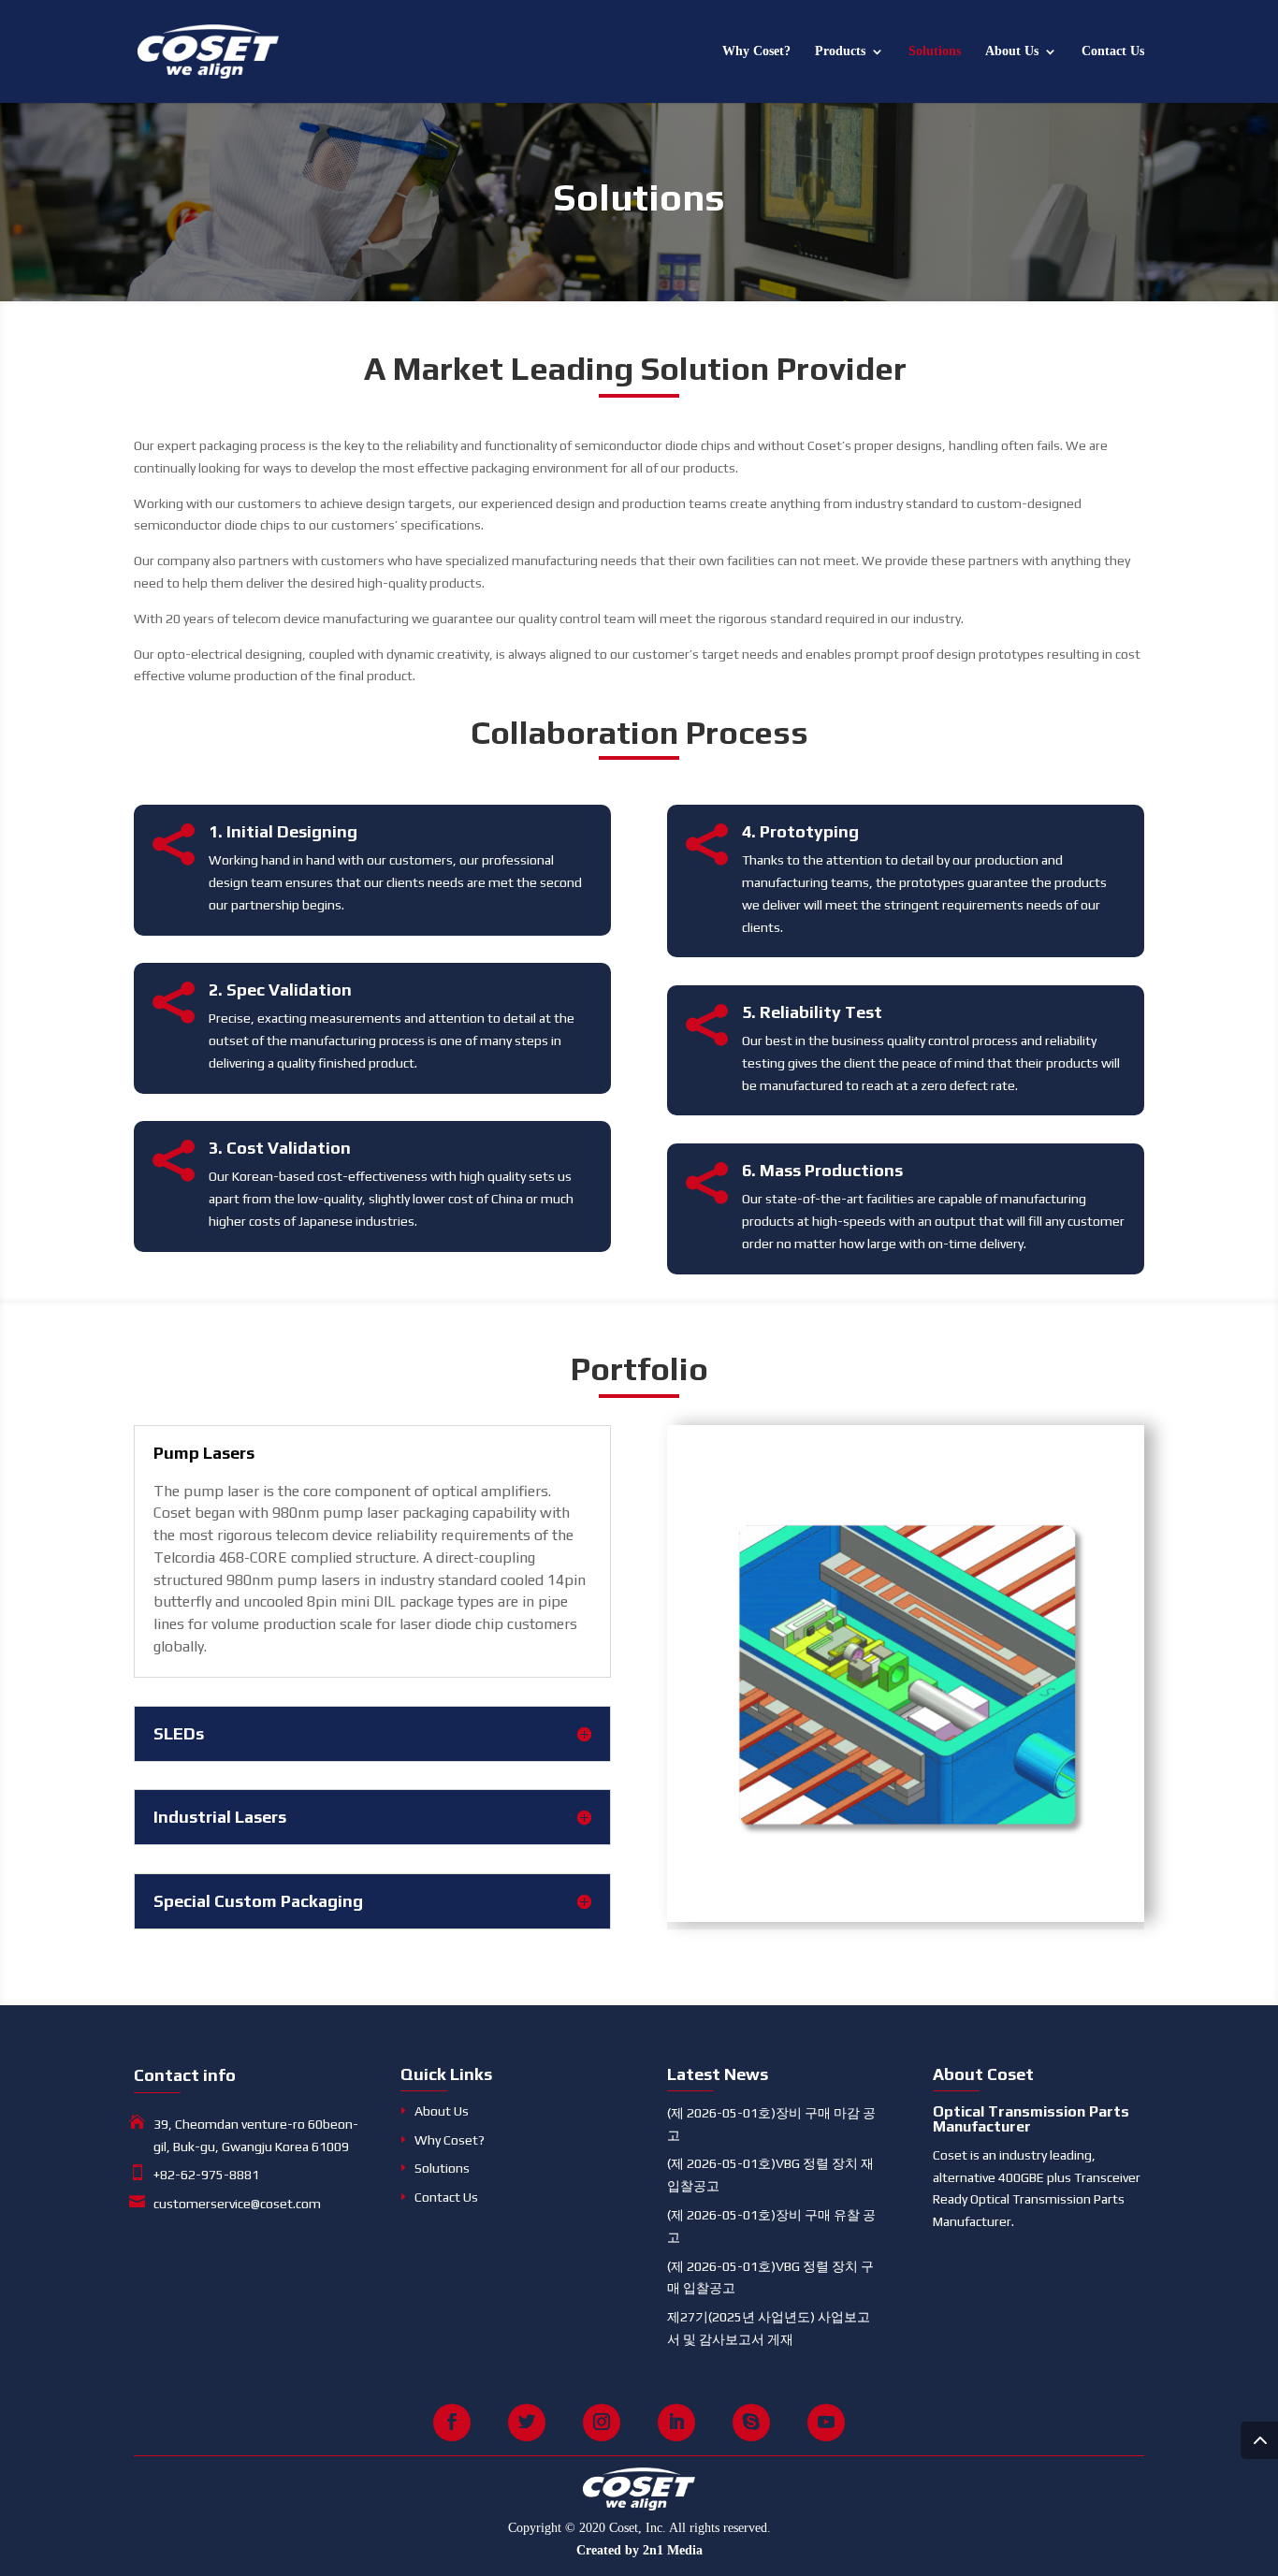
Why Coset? (756, 51)
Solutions (935, 51)
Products (840, 51)
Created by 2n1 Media (639, 2550)
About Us (1012, 51)
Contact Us (1113, 51)
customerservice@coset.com (237, 2204)
